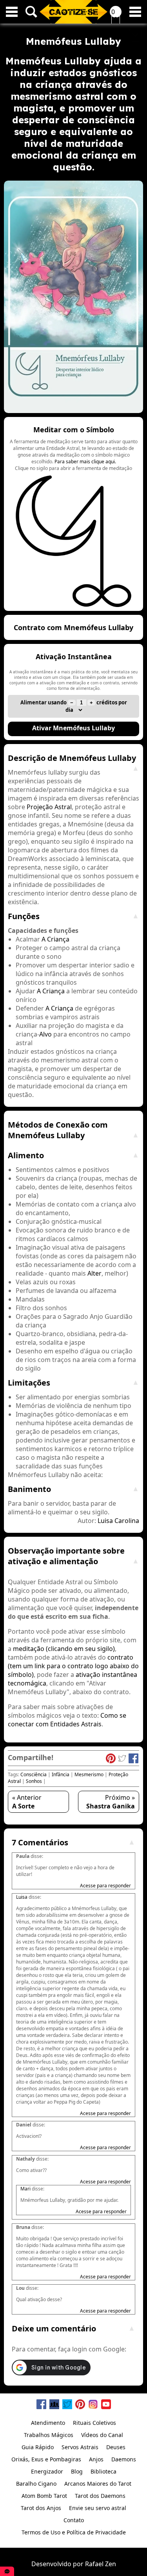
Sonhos (34, 1781)
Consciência (34, 1774)
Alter (94, 1273)
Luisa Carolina (118, 1521)
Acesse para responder (105, 1886)
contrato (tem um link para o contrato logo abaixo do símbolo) (73, 1666)
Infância (61, 1774)
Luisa (22, 1897)
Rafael (94, 2564)
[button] (73, 514)
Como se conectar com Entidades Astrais (67, 1720)
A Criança (55, 939)
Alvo (45, 1034)
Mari (25, 2189)
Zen (111, 2564)
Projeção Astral (49, 807)
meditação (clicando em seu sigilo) (64, 1649)
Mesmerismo (89, 1774)
